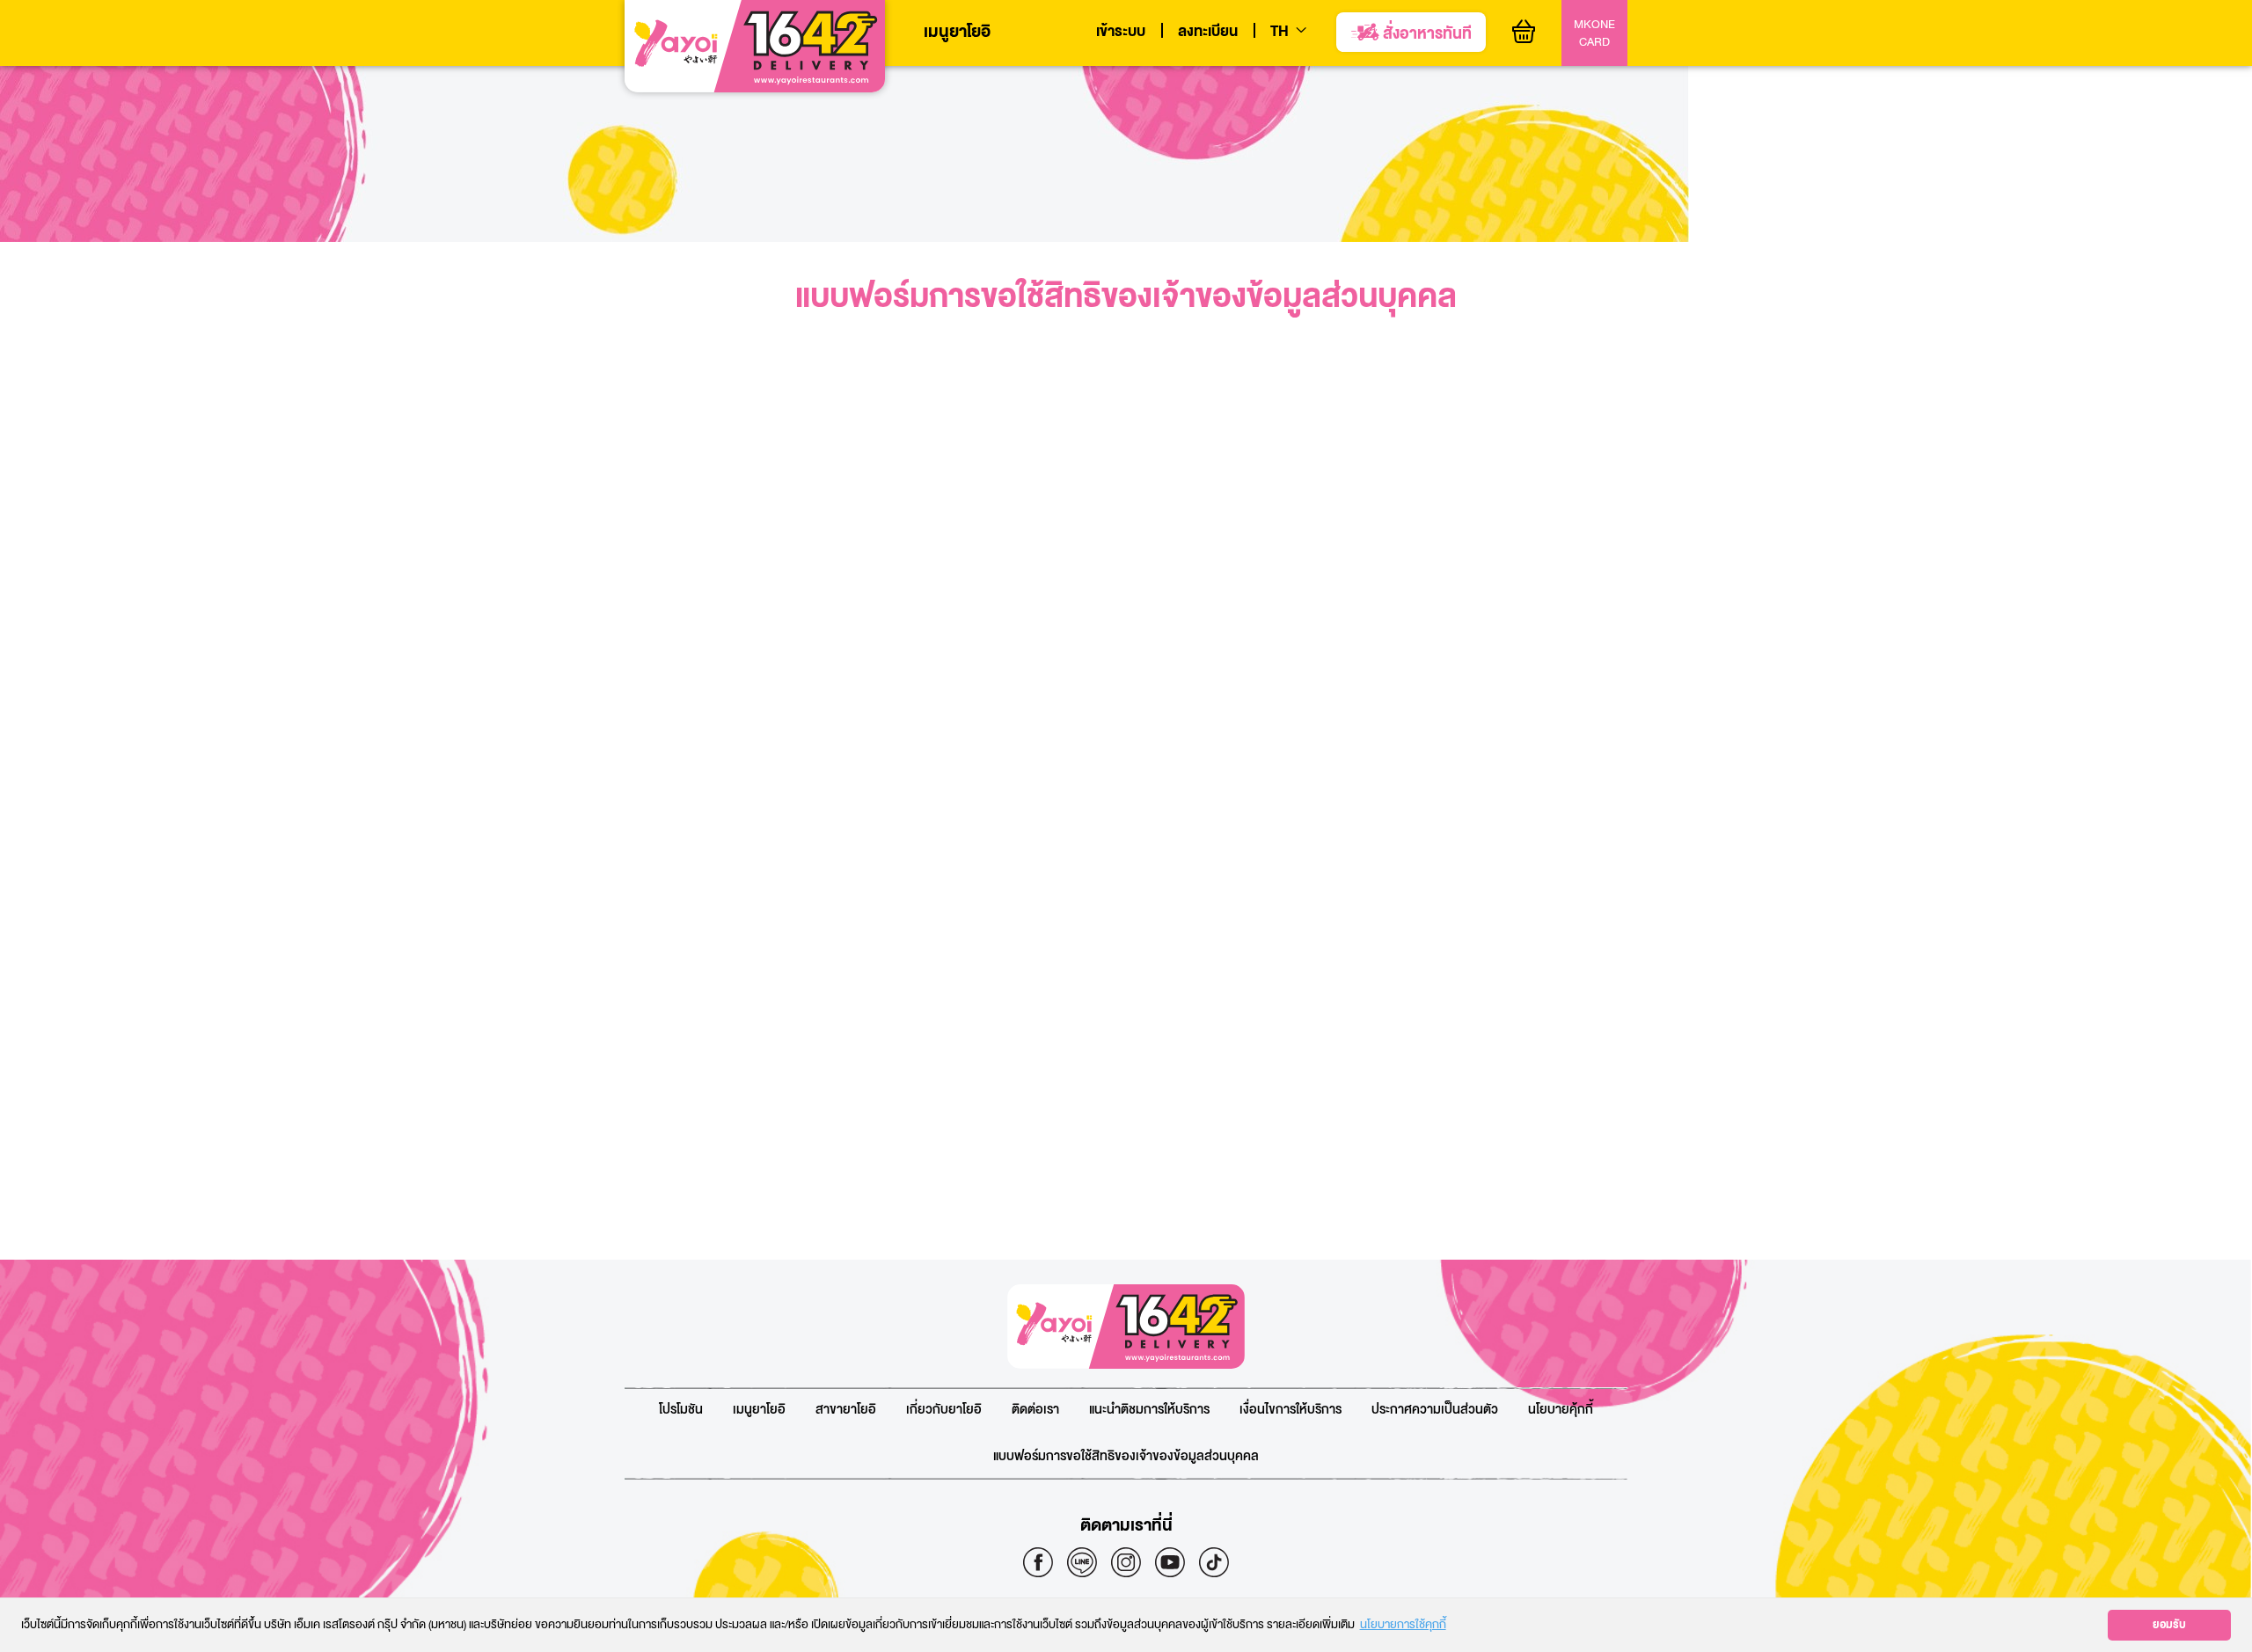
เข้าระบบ (1121, 32)
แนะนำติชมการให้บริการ (1149, 1410)
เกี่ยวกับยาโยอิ (944, 1410)
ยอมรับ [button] (2169, 1625)
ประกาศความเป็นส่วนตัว (1435, 1410)
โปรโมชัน (681, 1410)
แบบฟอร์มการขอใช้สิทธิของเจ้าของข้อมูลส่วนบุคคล (1126, 1456)
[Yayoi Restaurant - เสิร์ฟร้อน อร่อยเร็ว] (1126, 1327)
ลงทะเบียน (1208, 32)
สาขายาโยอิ (846, 1410)
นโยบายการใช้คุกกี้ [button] (1403, 1624)
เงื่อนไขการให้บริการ (1291, 1410)
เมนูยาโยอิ (957, 32)
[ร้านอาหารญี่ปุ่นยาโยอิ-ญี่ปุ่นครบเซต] (755, 47)
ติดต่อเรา (1035, 1410)
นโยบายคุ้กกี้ (1561, 1410)
